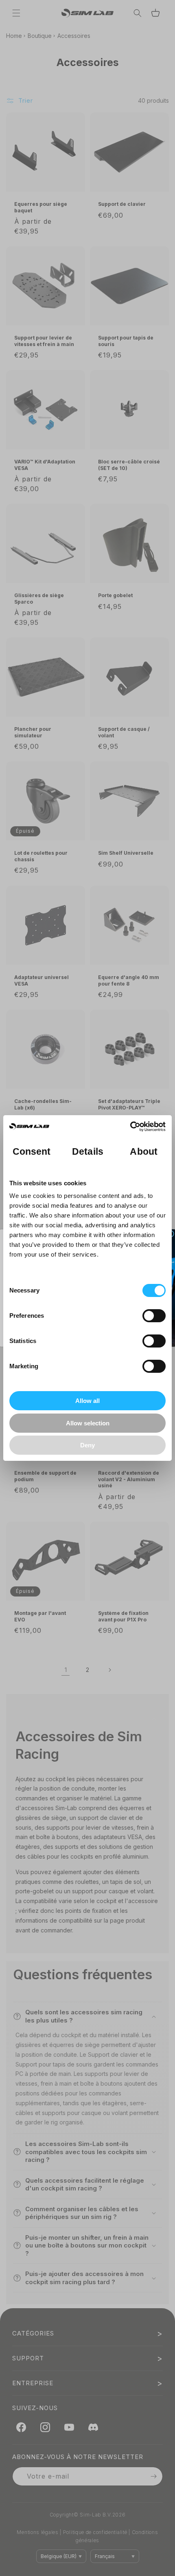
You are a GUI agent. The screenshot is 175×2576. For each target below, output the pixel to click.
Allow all (87, 1401)
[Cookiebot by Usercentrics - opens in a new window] (130, 1127)
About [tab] (144, 1152)
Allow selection (88, 1423)
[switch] (154, 1316)
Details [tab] (88, 1152)
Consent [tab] (32, 1152)
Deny (87, 1445)
